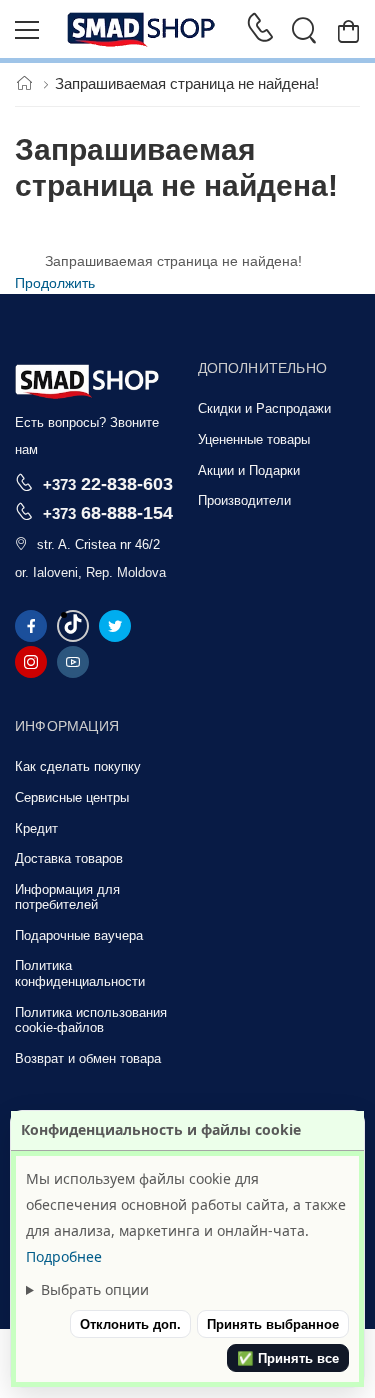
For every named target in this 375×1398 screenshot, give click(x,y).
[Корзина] (348, 30)
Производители (244, 500)
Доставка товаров (69, 858)
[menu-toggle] (27, 30)
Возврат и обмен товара (88, 1058)
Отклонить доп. (130, 1324)
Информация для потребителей (67, 897)
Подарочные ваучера (79, 935)
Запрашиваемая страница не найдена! (187, 83)
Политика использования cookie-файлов (91, 1020)
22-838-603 (108, 483)
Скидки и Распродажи (264, 408)
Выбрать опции (95, 1289)
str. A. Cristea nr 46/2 (98, 544)
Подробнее (64, 1256)
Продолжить (55, 283)
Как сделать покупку (78, 766)
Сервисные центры (72, 797)
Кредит (36, 828)
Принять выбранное (273, 1324)
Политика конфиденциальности (80, 973)
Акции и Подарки (249, 470)
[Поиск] (304, 30)
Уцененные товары (254, 439)
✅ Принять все (288, 1358)
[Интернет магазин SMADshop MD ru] (142, 30)
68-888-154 (108, 512)
